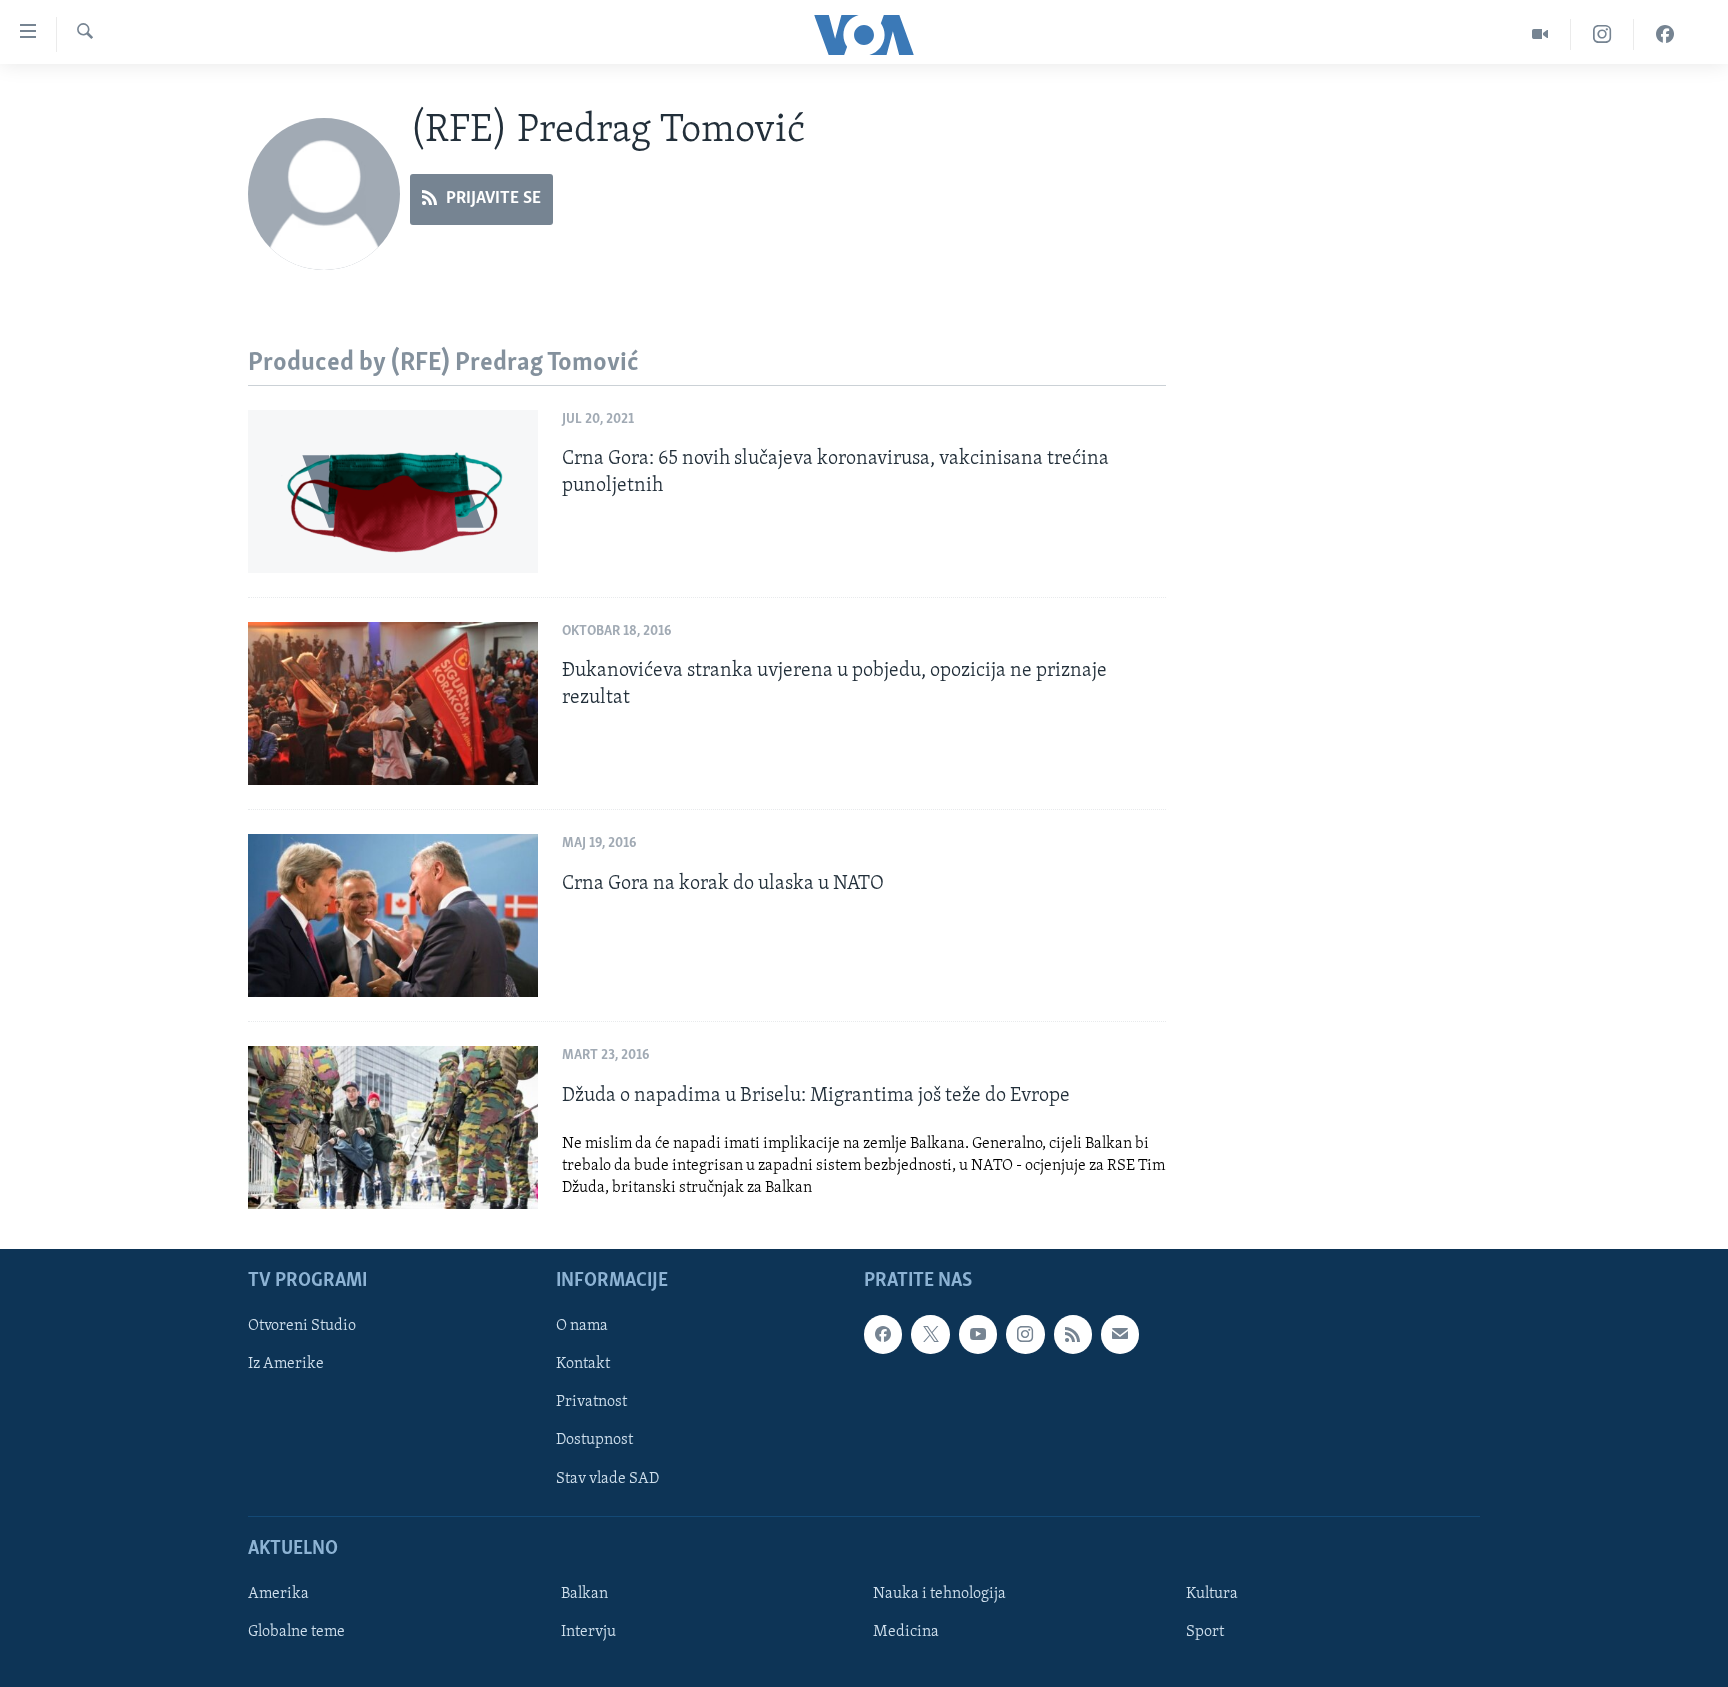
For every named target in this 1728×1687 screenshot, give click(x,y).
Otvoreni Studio (302, 1327)
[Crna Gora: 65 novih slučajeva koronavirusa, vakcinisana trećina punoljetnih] (393, 491)
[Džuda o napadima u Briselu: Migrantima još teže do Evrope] (393, 1127)
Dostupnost (594, 1441)
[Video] (1540, 34)
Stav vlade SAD (607, 1479)
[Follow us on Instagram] (1025, 1335)
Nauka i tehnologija (939, 1594)
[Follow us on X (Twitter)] (930, 1335)
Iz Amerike (286, 1365)
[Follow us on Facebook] (883, 1335)
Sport (1205, 1632)
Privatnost (591, 1403)
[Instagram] (1602, 34)
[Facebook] (1665, 34)
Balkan (584, 1594)
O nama (582, 1327)
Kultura (1212, 1594)
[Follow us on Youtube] (978, 1335)
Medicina (906, 1632)
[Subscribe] (1120, 1335)
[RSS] (1073, 1335)
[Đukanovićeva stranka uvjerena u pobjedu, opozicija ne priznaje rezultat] (393, 703)
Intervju (588, 1632)
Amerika (278, 1594)
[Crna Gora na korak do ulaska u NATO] (393, 915)
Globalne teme (296, 1632)
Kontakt (583, 1365)
